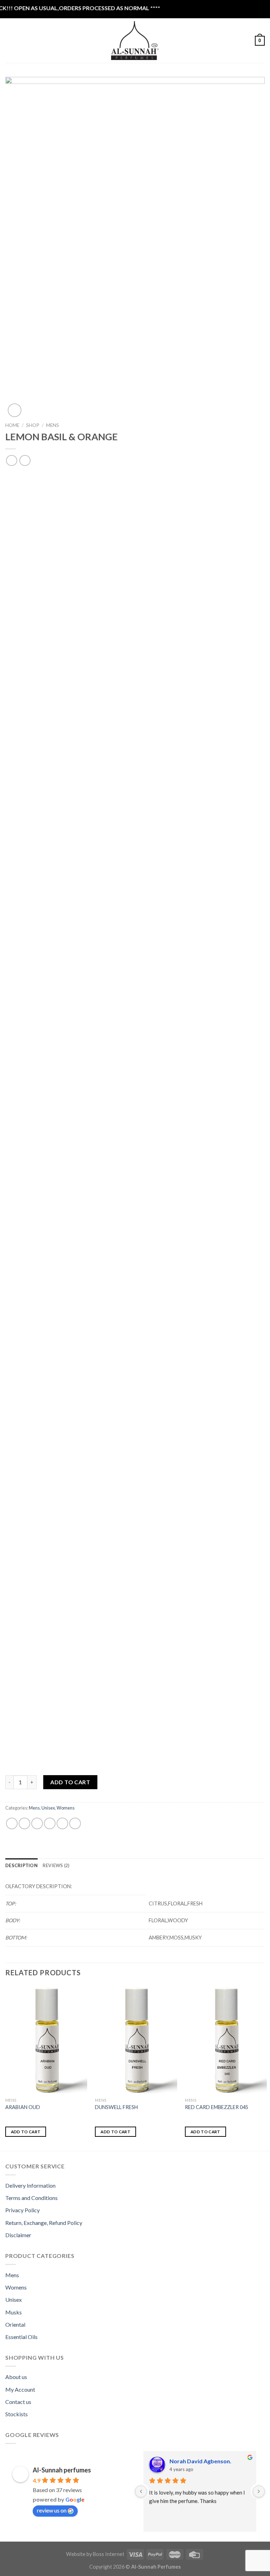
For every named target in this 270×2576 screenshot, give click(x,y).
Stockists (17, 2414)
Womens (66, 1808)
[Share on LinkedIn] (75, 1823)
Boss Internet (109, 2554)
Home (12, 425)
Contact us (18, 2402)
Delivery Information (30, 2185)
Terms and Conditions (31, 2198)
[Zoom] (15, 410)
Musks (14, 2312)
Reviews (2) (56, 1865)
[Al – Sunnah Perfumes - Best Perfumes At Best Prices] (135, 41)
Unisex (48, 1808)
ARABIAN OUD (23, 2107)
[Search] (21, 40)
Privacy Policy (22, 2210)
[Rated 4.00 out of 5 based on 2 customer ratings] (135, 475)
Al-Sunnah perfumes (62, 2470)
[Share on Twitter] (37, 1823)
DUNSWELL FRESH (116, 2107)
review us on (52, 2510)
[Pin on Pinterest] (62, 1823)
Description (21, 1865)
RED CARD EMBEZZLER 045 (217, 2107)
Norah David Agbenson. (200, 2461)
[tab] (21, 1865)
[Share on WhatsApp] (12, 1823)
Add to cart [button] (26, 2132)
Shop (33, 425)
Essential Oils (21, 2337)
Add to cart (70, 1782)
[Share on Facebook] (24, 1823)
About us (16, 2377)
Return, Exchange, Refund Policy (44, 2223)
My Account (20, 2389)
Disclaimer (18, 2235)
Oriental (15, 2324)
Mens (53, 425)
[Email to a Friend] (50, 1823)
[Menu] (9, 41)
